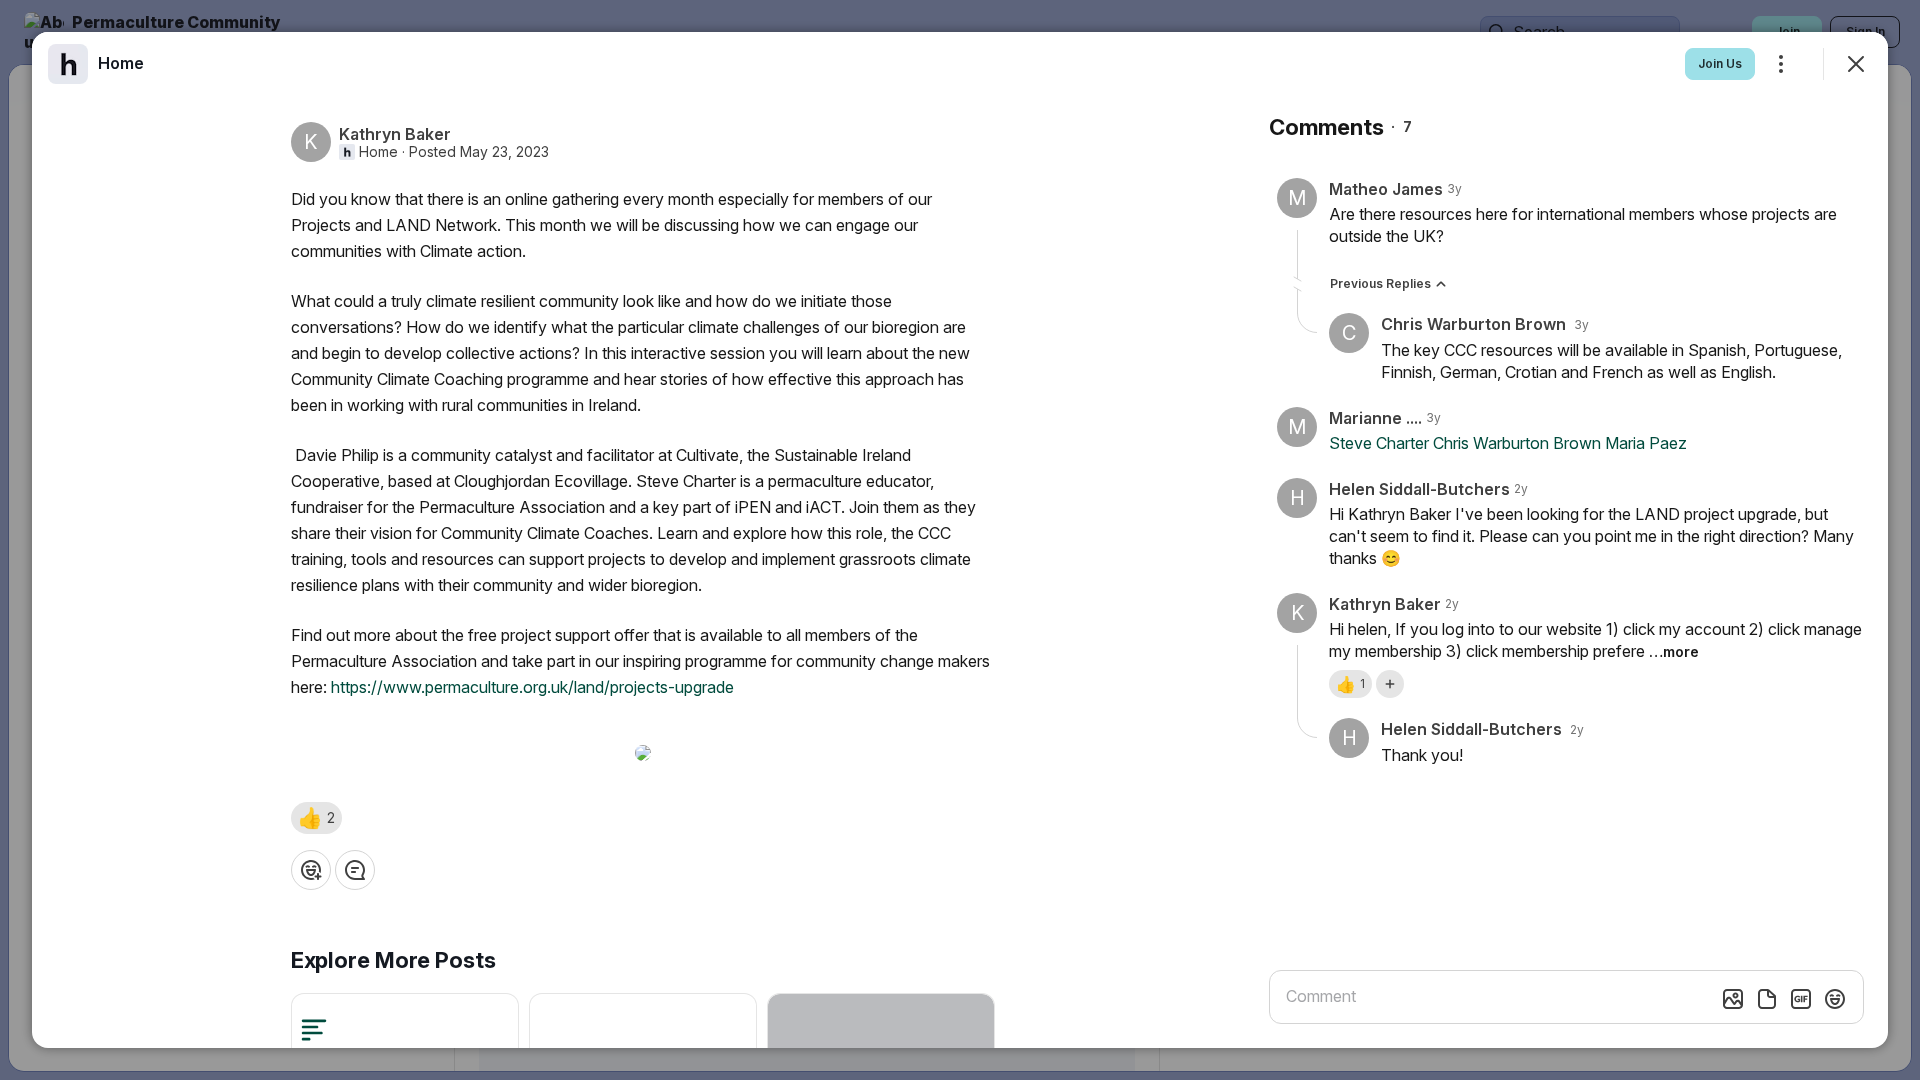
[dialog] (960, 540)
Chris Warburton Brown (1517, 443)
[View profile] (68, 64)
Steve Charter (1379, 443)
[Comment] (355, 870)
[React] (311, 870)
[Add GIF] (1801, 999)
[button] (316, 818)
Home (378, 152)
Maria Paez (1646, 443)
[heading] (121, 63)
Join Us (1720, 63)
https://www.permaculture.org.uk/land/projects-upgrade (532, 687)
